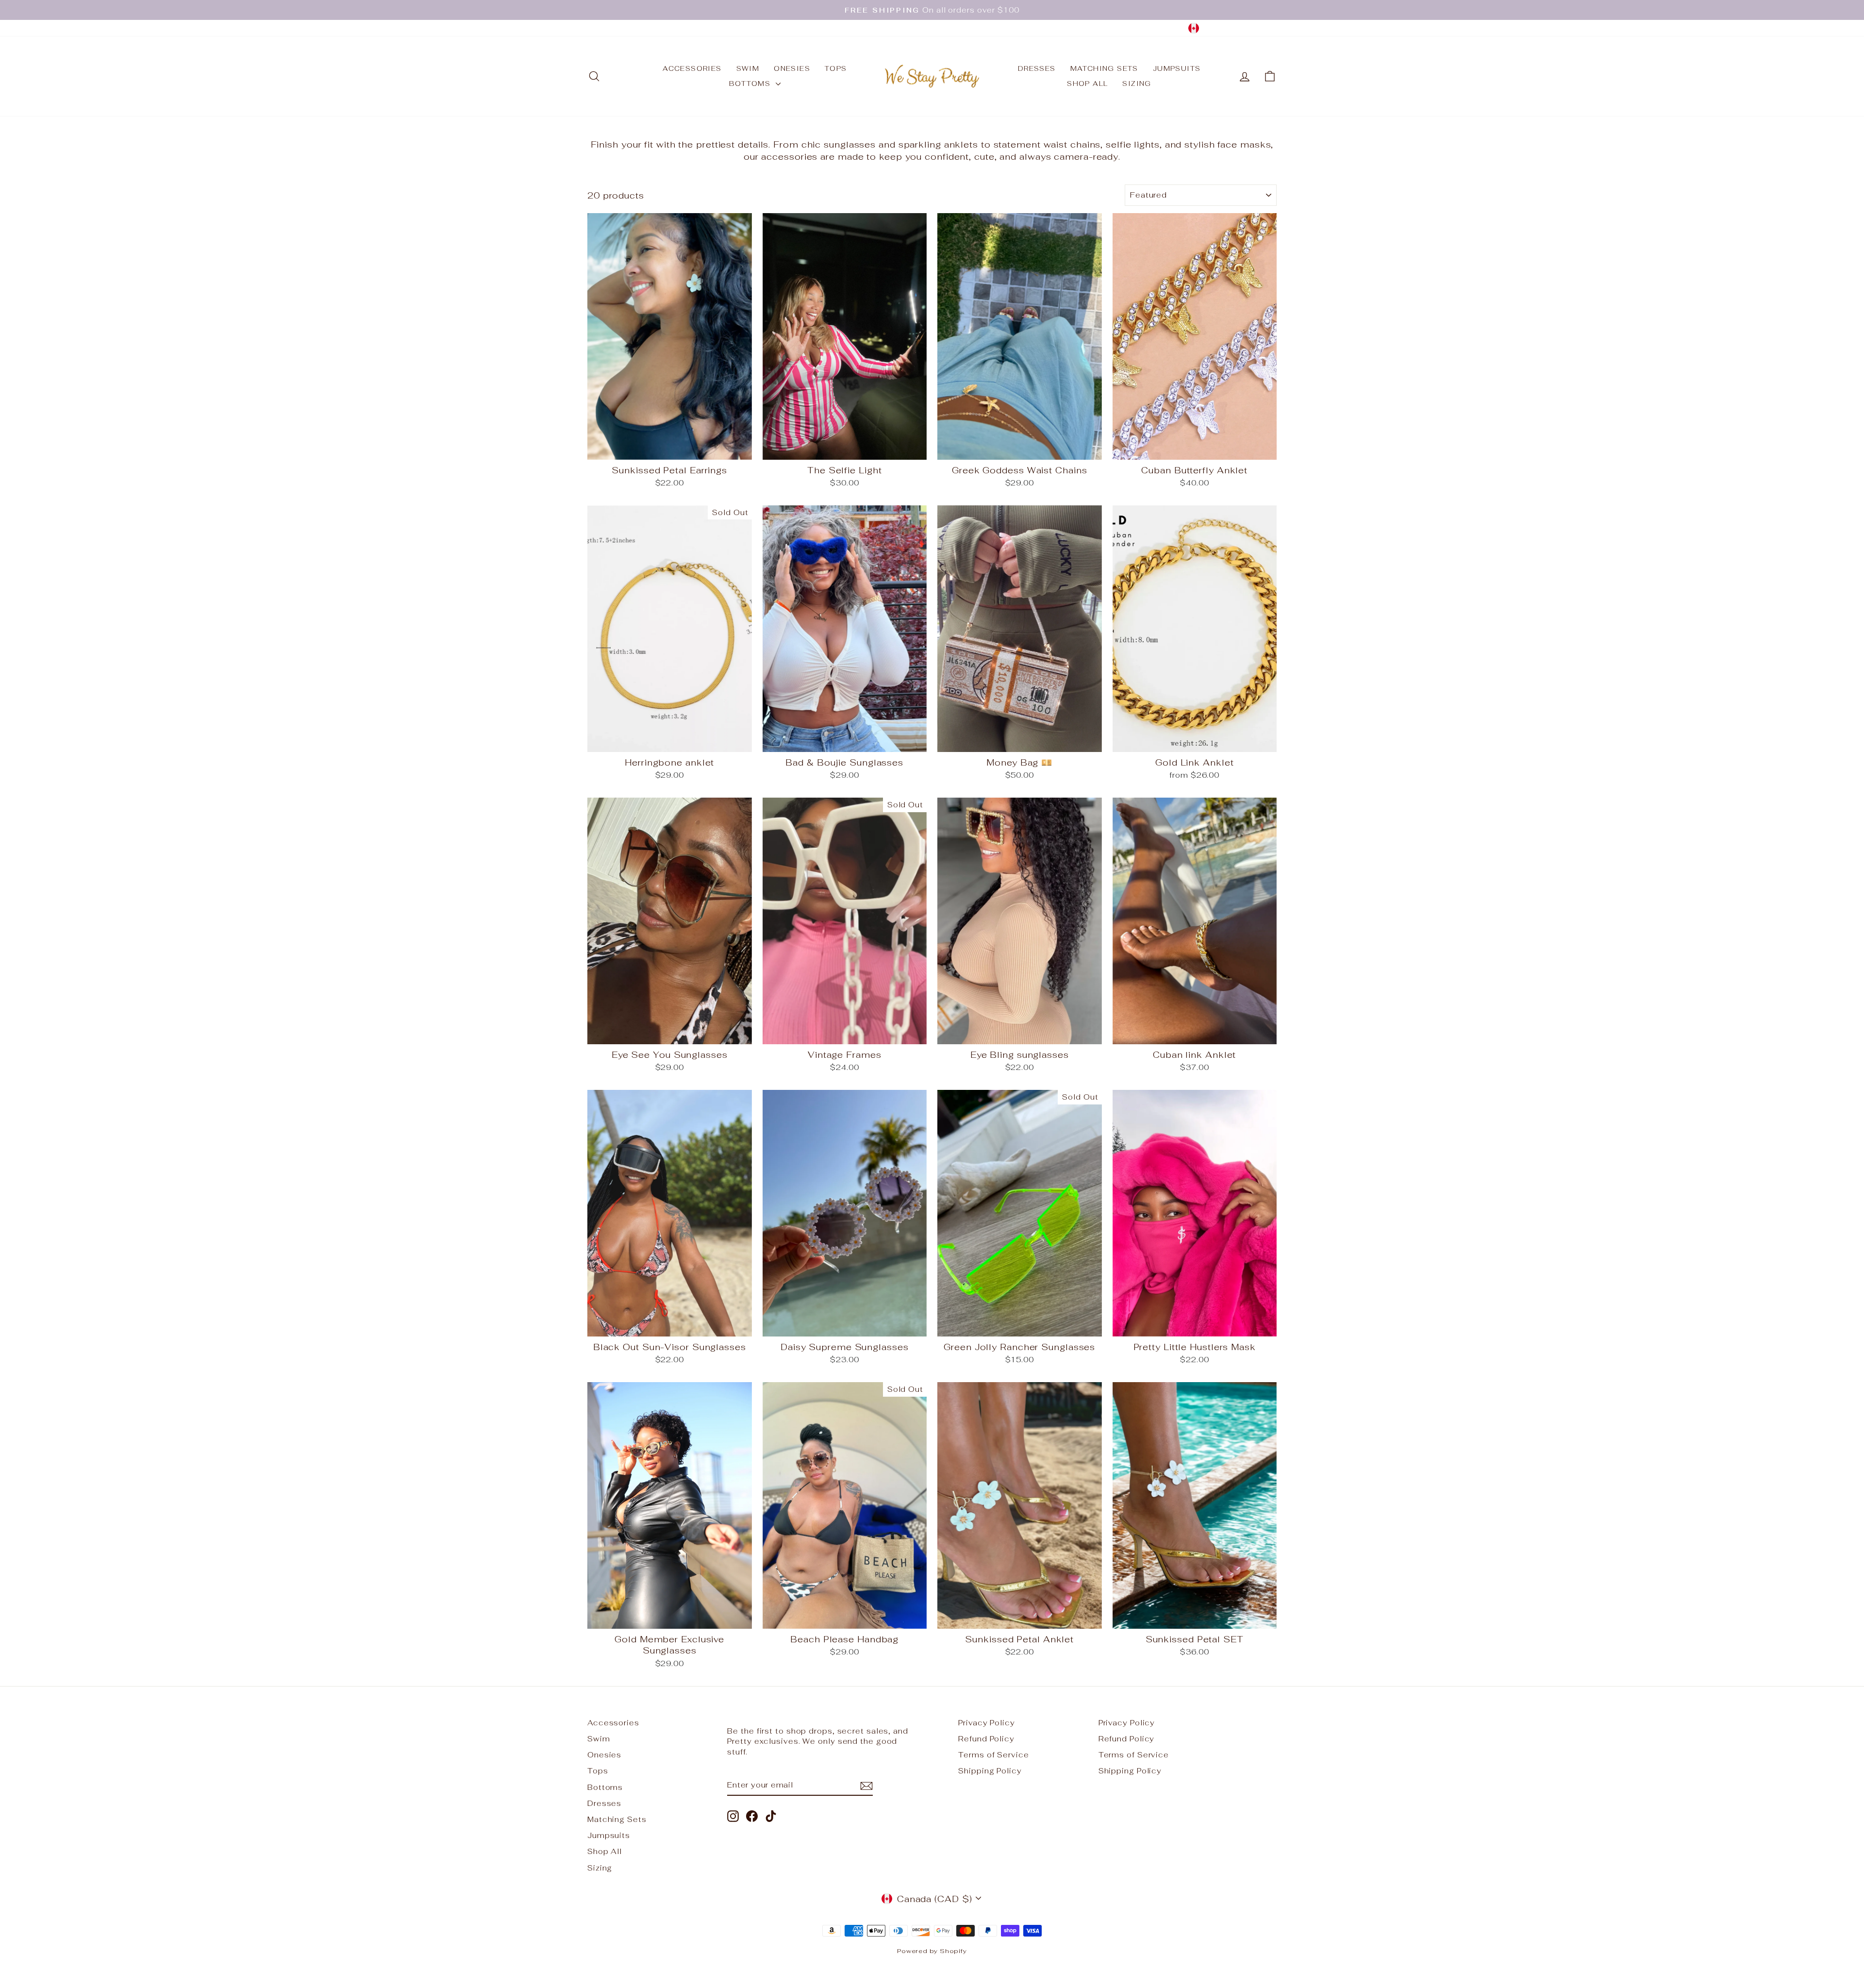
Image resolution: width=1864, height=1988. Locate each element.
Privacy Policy (987, 1723)
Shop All (1087, 84)
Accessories (692, 68)
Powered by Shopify (932, 1951)
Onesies (792, 68)
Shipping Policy (990, 1771)
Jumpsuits (1177, 68)
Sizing (1137, 84)
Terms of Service (993, 1755)
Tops (836, 68)
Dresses (1037, 68)
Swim (748, 68)
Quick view (669, 448)
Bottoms (751, 84)
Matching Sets (1104, 68)
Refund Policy (986, 1739)
